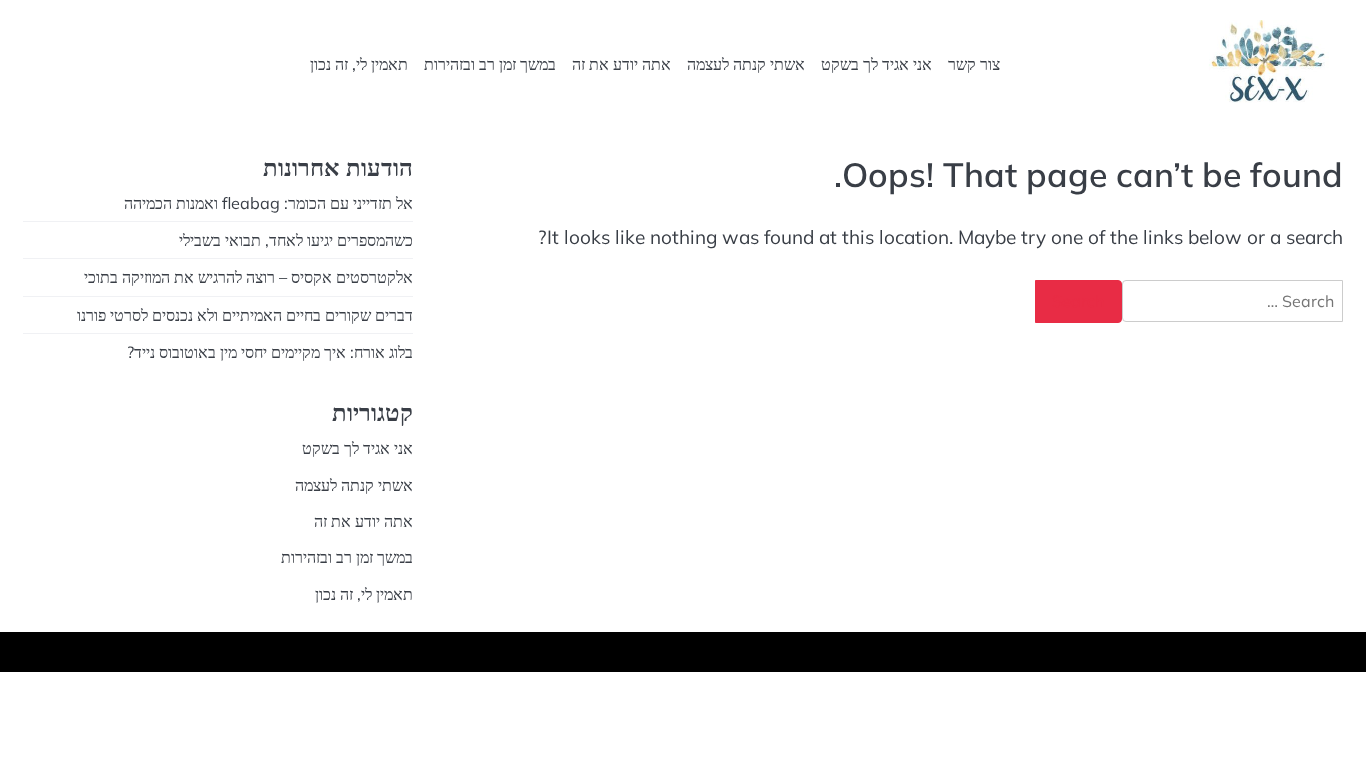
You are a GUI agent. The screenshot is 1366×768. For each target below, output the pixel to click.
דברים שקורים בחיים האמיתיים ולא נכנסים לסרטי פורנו (245, 315)
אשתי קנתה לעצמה (746, 64)
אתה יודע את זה (621, 64)
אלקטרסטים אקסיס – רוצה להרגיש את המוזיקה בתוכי (248, 277)
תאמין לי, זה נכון (359, 64)
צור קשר (974, 64)
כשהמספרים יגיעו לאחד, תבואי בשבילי (296, 240)
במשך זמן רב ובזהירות (490, 64)
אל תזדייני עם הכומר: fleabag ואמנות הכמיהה (268, 203)
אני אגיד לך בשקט (876, 64)
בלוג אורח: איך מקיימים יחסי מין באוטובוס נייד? (270, 352)
